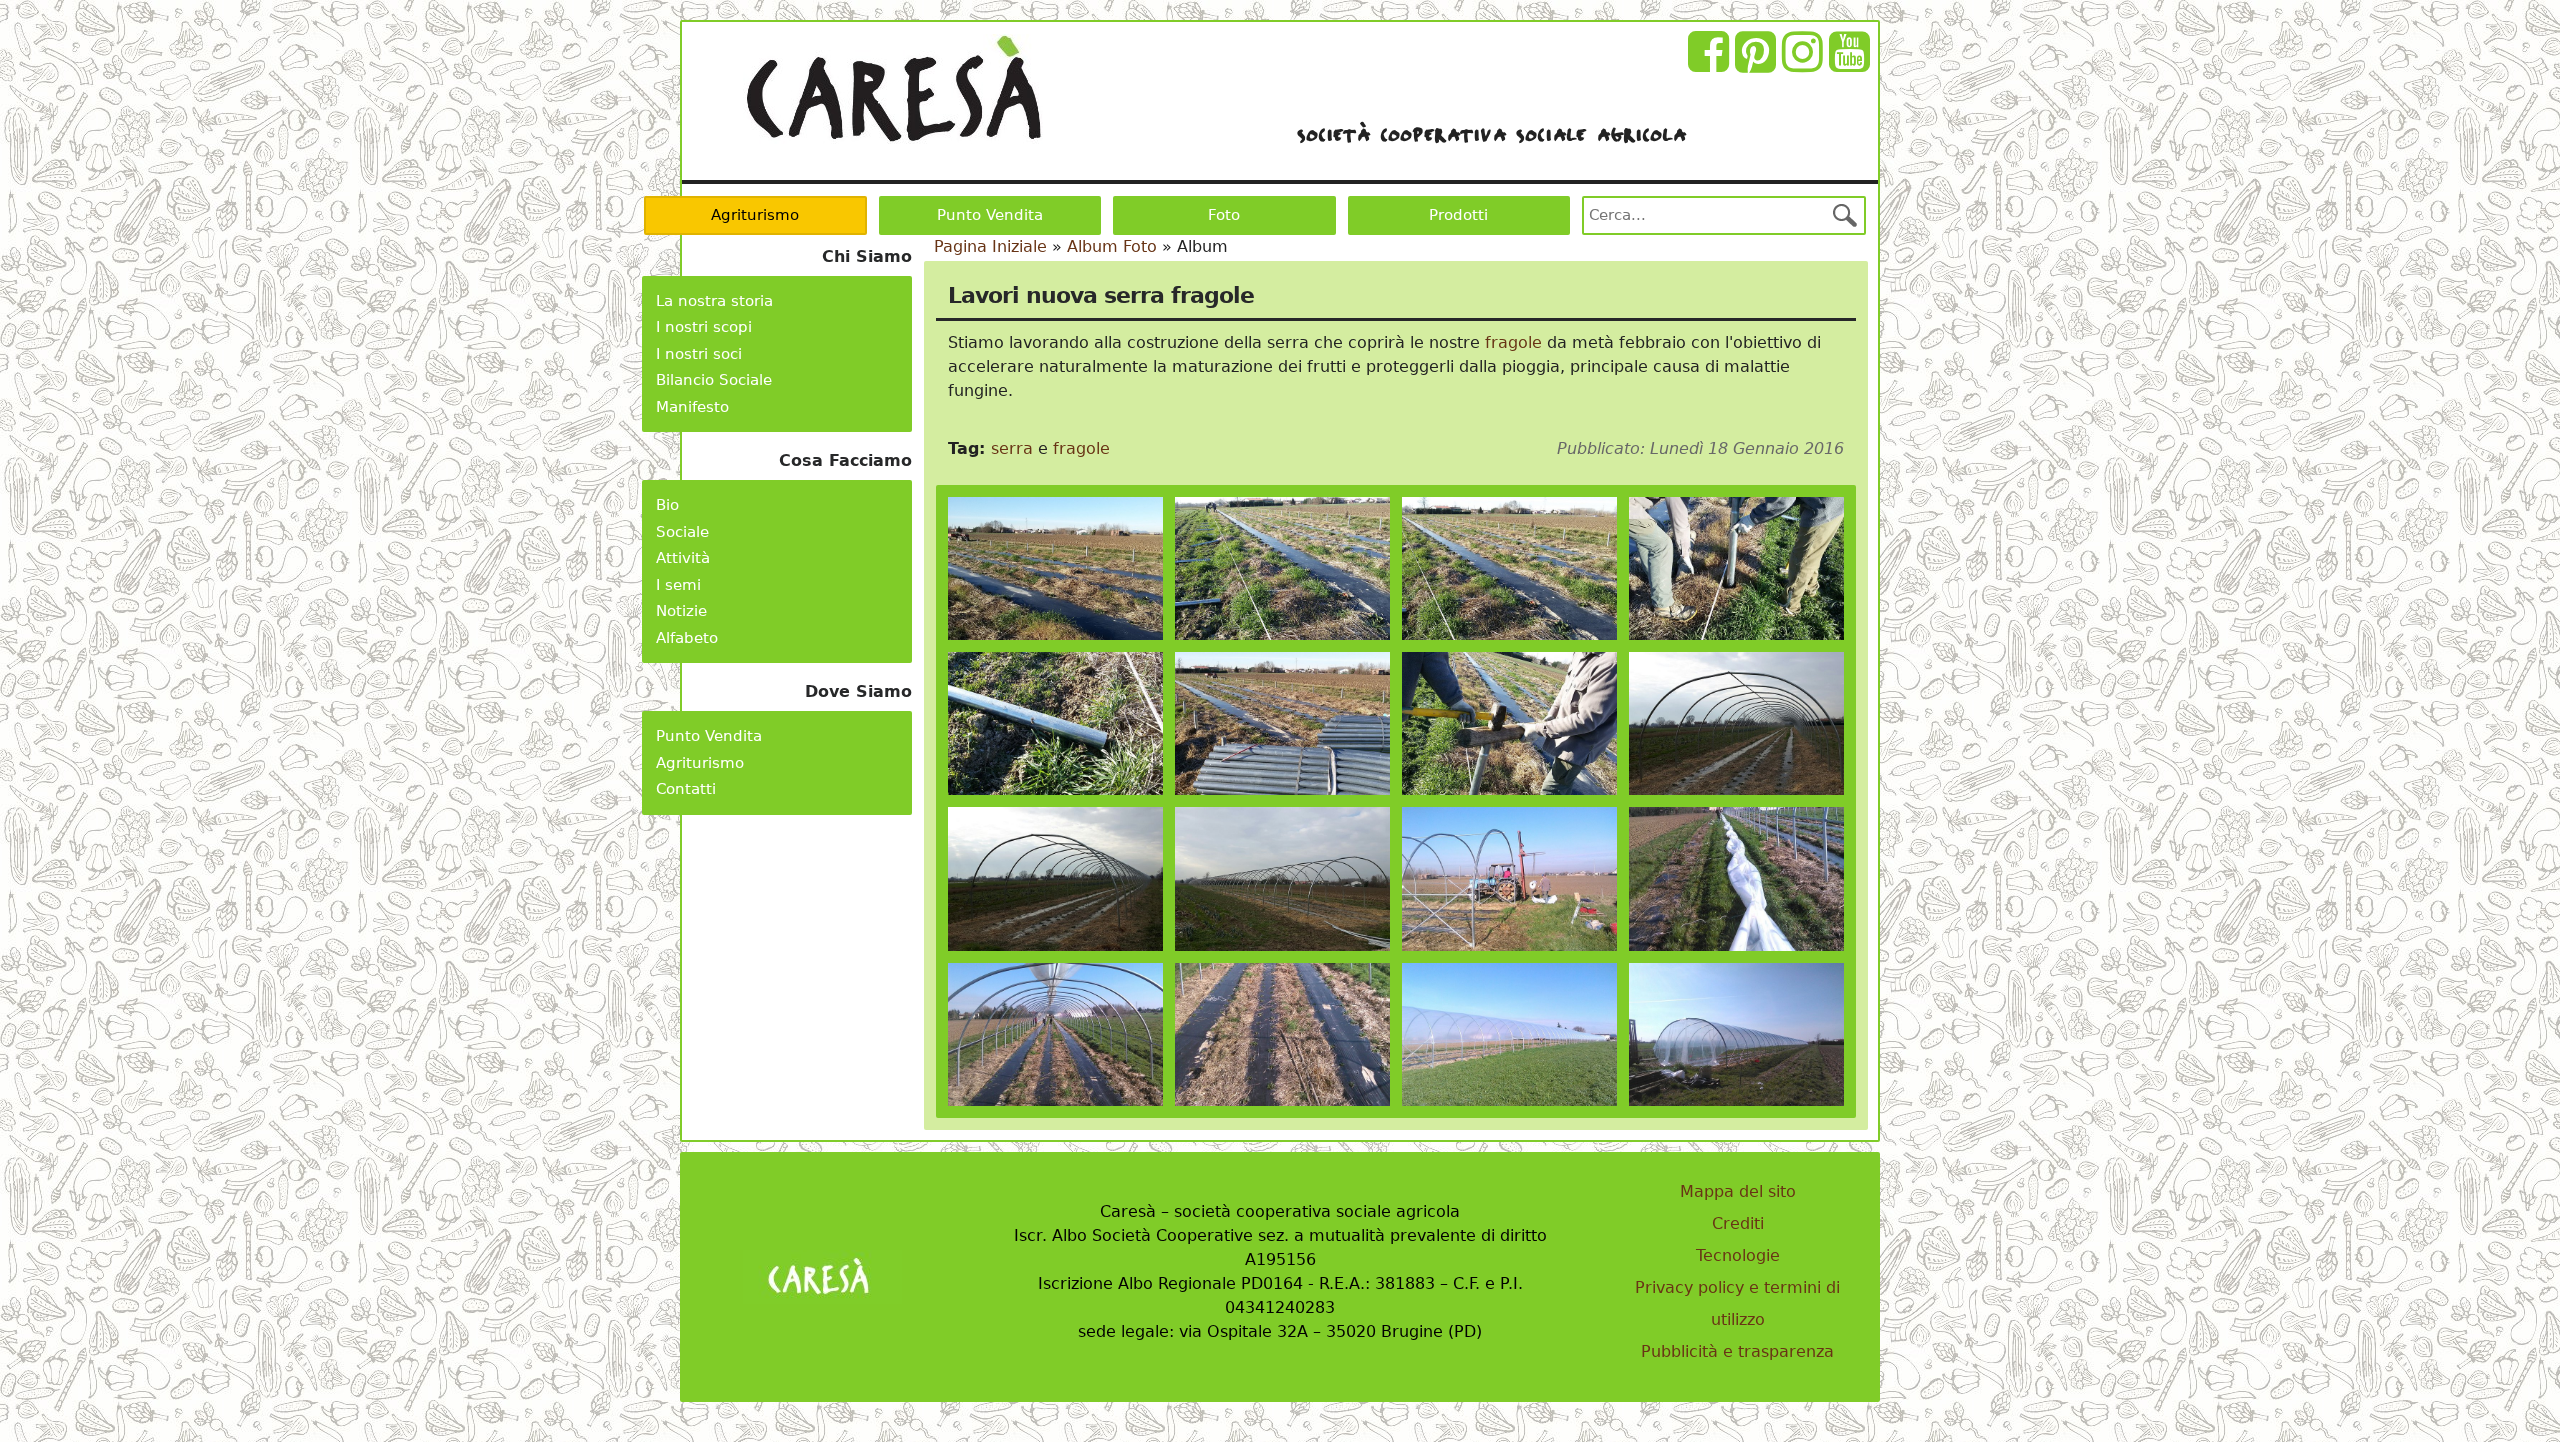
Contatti (686, 789)
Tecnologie (1738, 1255)
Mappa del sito (1738, 1191)
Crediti (1738, 1223)
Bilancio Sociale (714, 380)
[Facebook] (1711, 63)
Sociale (682, 532)
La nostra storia (714, 301)
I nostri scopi (704, 327)
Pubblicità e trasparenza (1737, 1351)
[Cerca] (1845, 215)
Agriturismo (755, 215)
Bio (667, 505)
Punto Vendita (990, 215)
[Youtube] (1852, 63)
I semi (678, 585)
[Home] (893, 89)
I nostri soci (699, 354)
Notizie (681, 611)
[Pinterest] (1758, 63)
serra (1012, 448)
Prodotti (1458, 215)
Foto (1224, 215)
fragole (1513, 342)
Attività (683, 558)
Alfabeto (687, 638)
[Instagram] (1805, 63)
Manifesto (692, 407)
